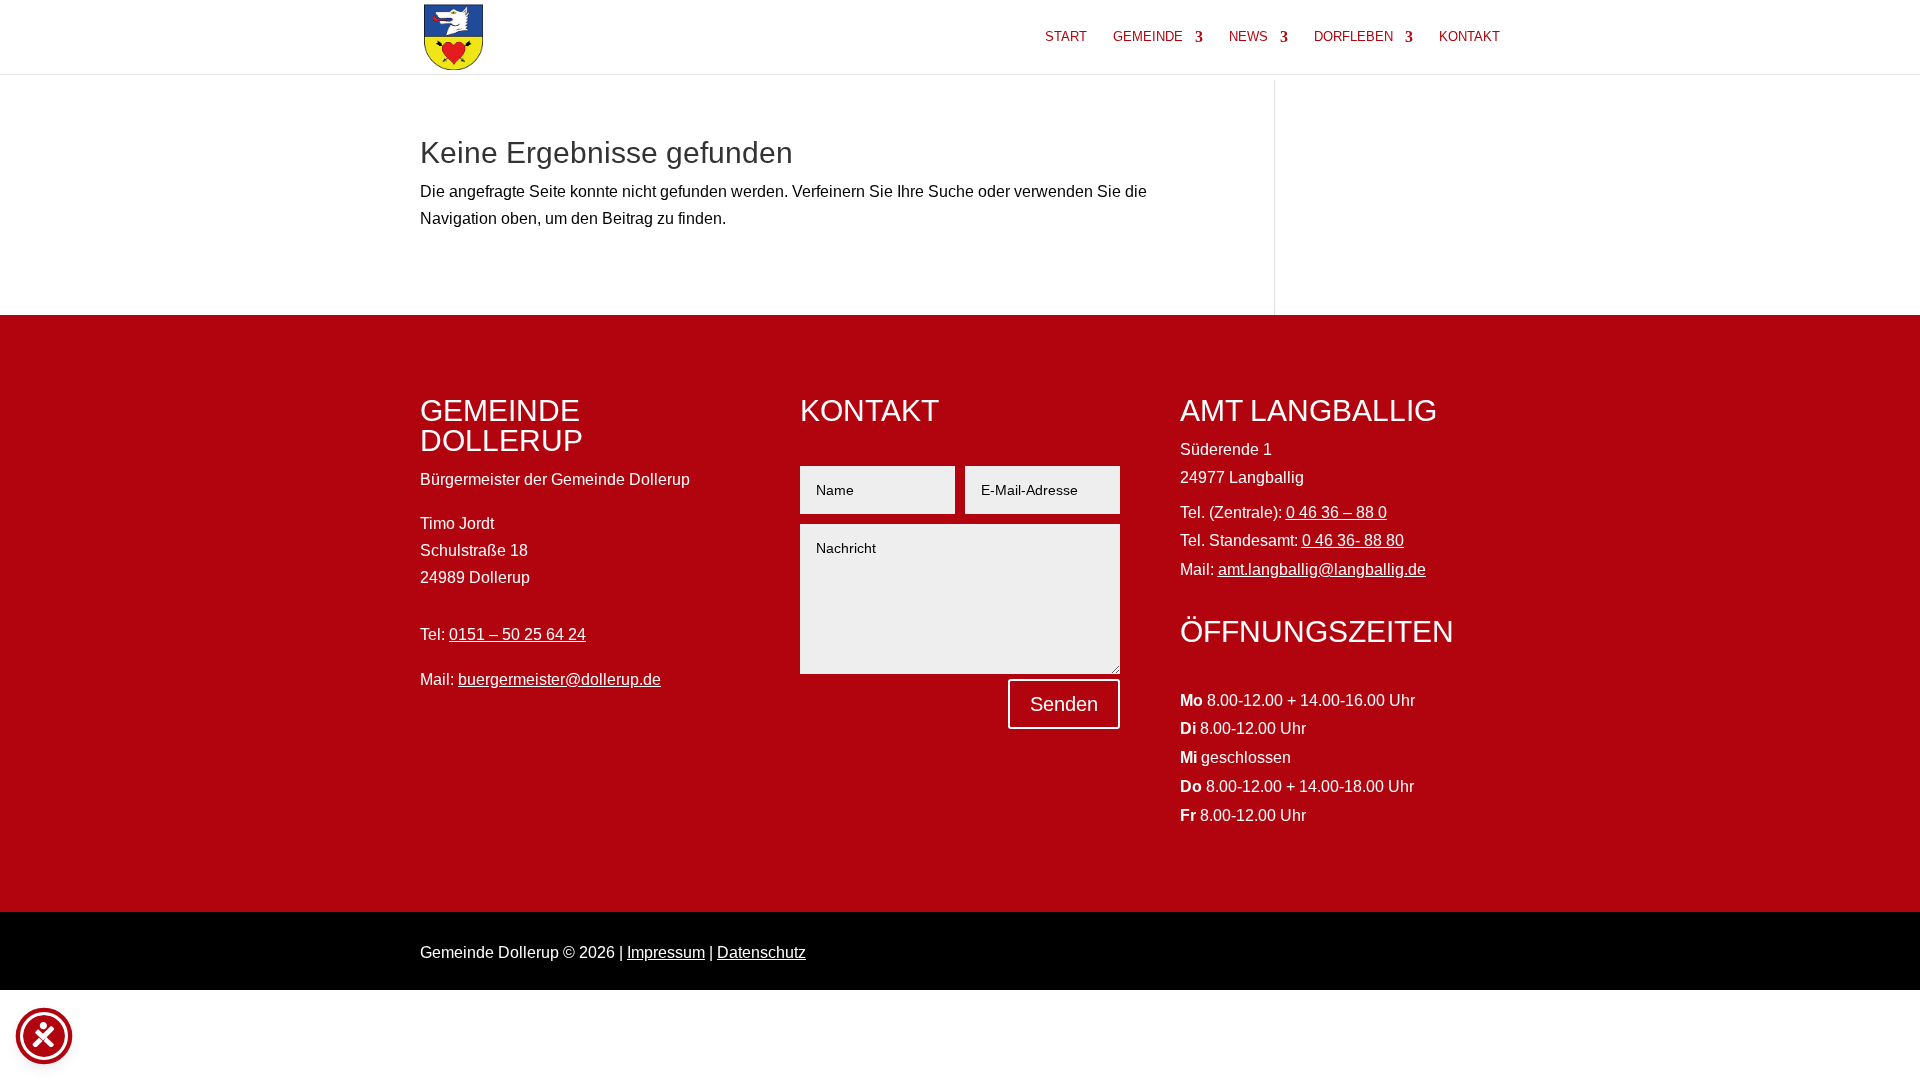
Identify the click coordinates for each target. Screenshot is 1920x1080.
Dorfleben (1353, 37)
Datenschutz (761, 952)
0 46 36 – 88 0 (1336, 512)
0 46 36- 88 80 (1353, 540)
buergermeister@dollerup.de (559, 679)
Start (1066, 37)
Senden (1064, 704)
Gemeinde (1148, 37)
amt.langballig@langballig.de (1322, 569)
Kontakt (1469, 37)
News (1248, 37)
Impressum (666, 952)
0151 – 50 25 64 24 (517, 634)
